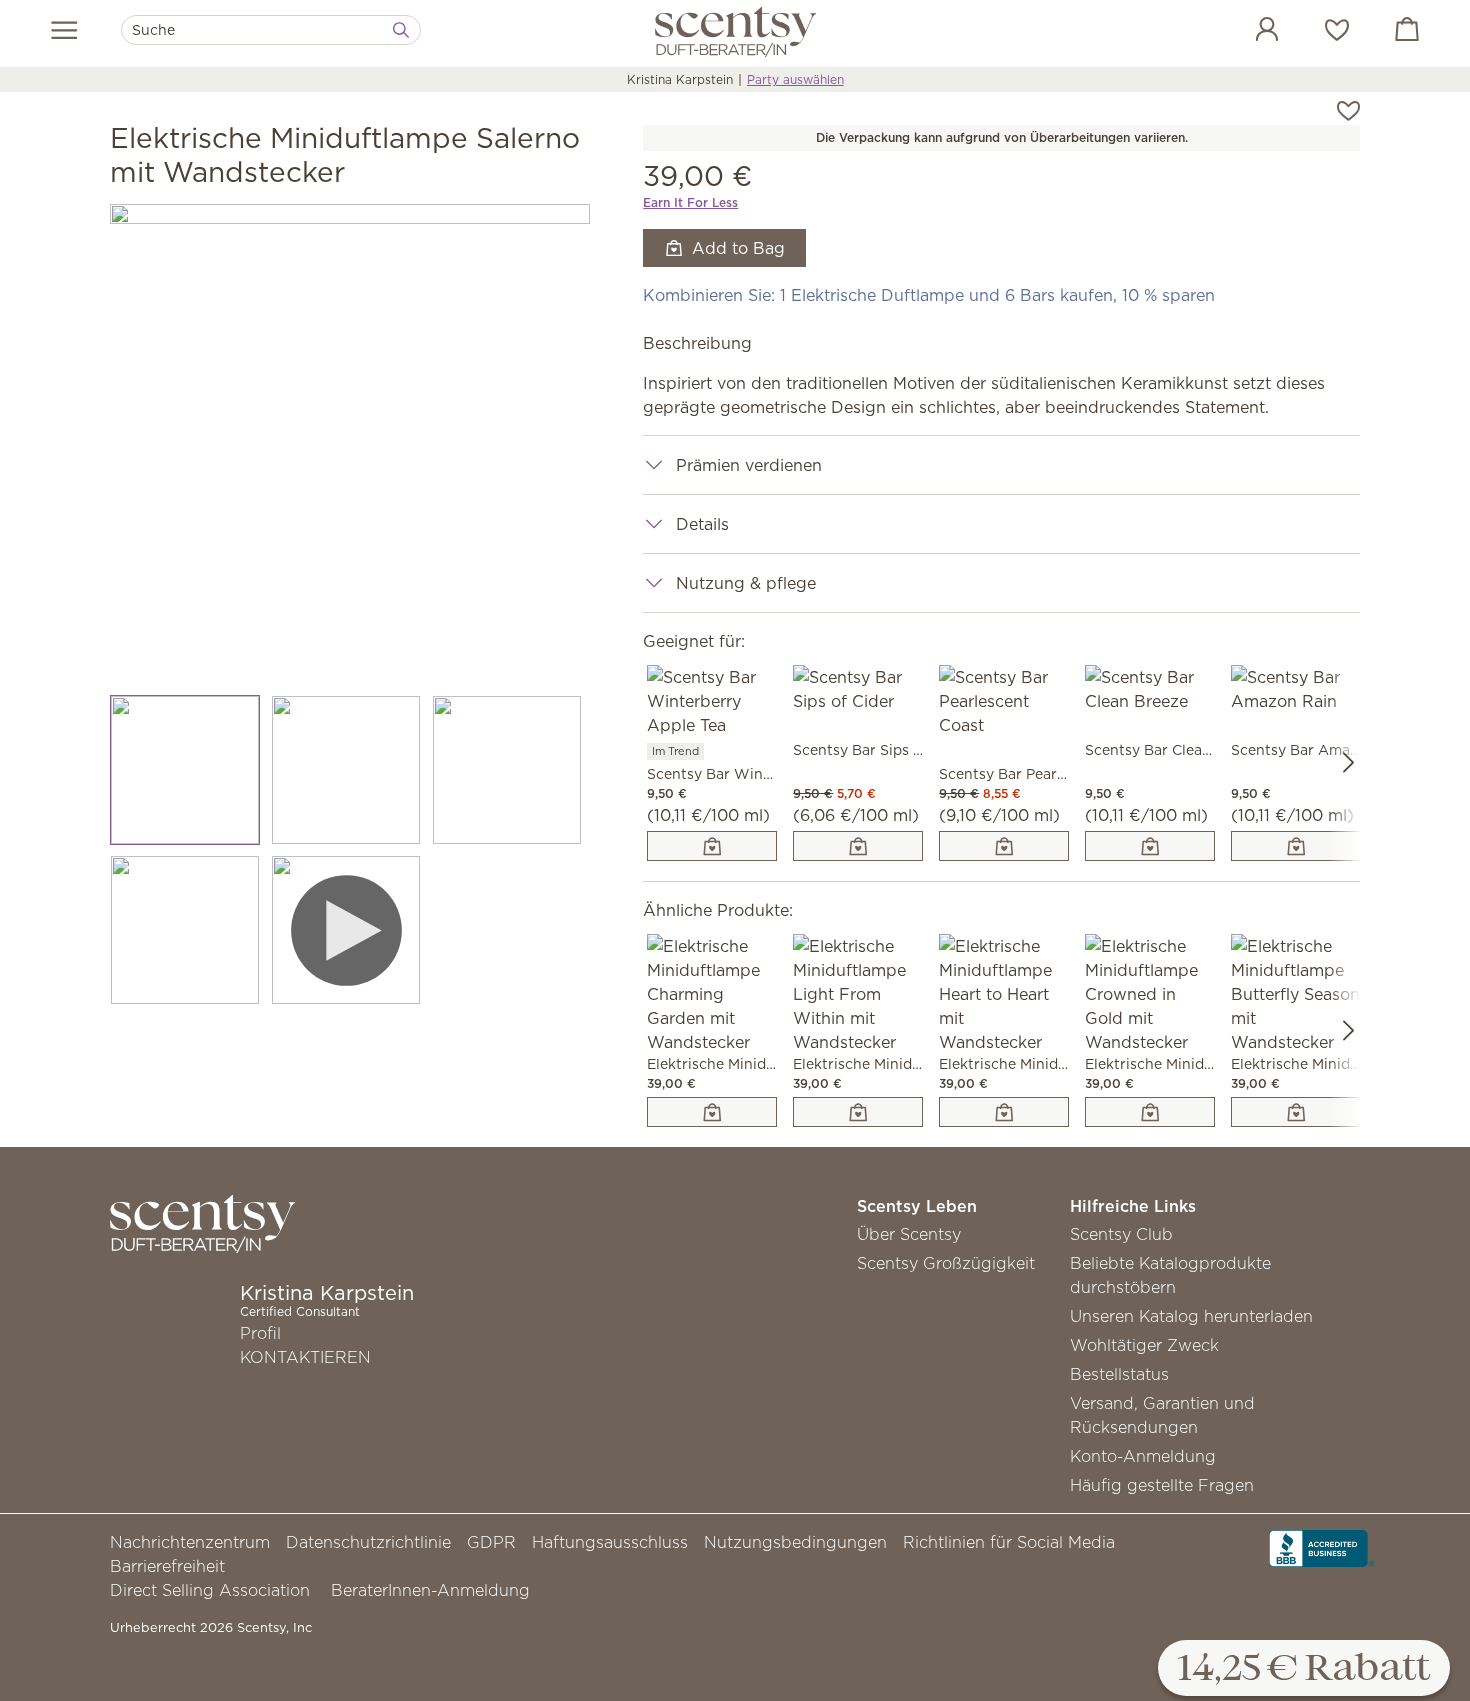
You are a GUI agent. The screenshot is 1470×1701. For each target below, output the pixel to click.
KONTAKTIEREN (305, 1357)
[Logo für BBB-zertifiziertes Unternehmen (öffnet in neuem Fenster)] (1322, 1547)
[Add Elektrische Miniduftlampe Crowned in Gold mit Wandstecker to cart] (1150, 1112)
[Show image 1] (185, 770)
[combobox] (271, 30)
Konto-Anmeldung (1143, 1456)
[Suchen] (401, 30)
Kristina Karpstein (680, 79)
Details (702, 524)
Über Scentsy (909, 1234)
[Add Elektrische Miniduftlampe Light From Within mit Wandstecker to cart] (858, 1112)
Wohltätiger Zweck (1144, 1345)
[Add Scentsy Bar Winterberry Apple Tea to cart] (712, 846)
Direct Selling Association (210, 1590)
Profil (260, 1333)
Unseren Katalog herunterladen (1191, 1316)
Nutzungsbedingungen (795, 1542)
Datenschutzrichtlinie (368, 1542)
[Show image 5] (346, 930)
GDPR (491, 1542)
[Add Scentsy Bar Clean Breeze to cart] (1150, 846)
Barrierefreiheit (167, 1566)
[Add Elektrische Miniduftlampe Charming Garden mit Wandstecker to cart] (712, 1112)
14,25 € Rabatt (1304, 1669)
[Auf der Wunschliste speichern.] (1348, 109)
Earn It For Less (690, 202)
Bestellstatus (1119, 1374)
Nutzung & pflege (746, 583)
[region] (350, 444)
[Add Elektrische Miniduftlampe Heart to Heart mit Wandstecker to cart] (1004, 1112)
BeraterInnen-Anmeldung (430, 1590)
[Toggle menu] (64, 30)
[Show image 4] (185, 930)
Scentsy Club (1121, 1234)
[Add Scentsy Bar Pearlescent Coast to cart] (1004, 846)
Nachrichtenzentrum (190, 1542)
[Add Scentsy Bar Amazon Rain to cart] (1296, 846)
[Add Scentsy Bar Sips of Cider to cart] (858, 846)
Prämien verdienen (749, 465)
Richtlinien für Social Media (1009, 1542)
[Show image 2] (346, 770)
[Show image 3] (507, 770)
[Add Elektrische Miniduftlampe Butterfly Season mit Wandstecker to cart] (1296, 1112)
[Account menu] (1247, 32)
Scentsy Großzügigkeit (946, 1263)
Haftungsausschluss (610, 1542)
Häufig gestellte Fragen (1162, 1485)
